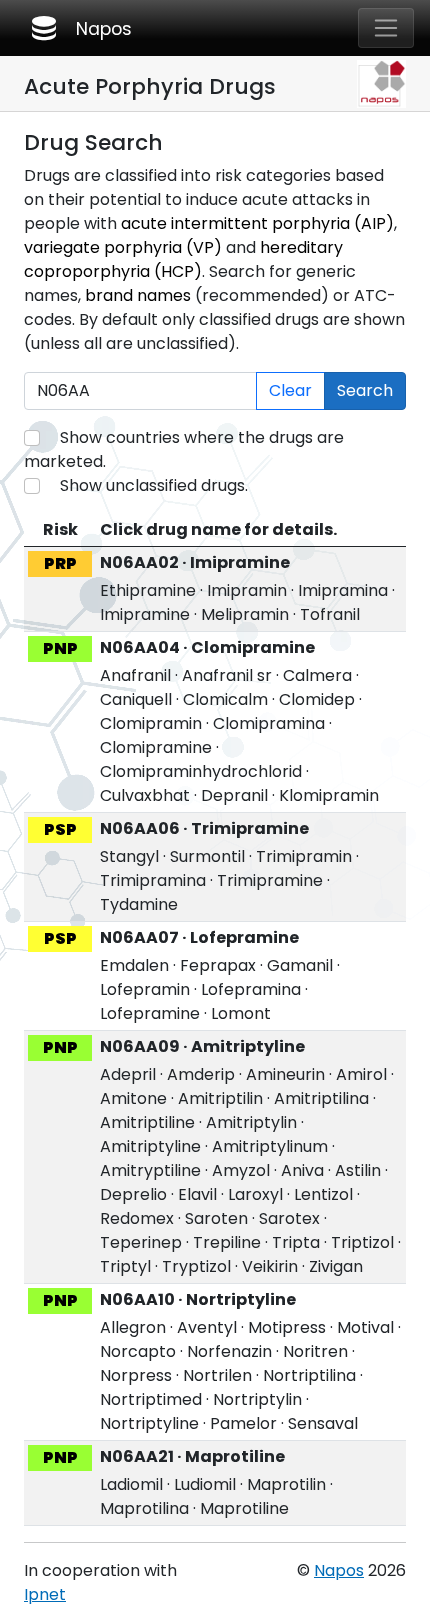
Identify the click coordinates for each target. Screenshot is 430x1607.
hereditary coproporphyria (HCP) (183, 259)
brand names (138, 295)
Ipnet (45, 1594)
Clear (290, 390)
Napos (80, 28)
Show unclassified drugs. (154, 485)
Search (365, 390)
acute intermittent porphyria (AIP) (257, 223)
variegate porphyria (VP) (123, 247)
